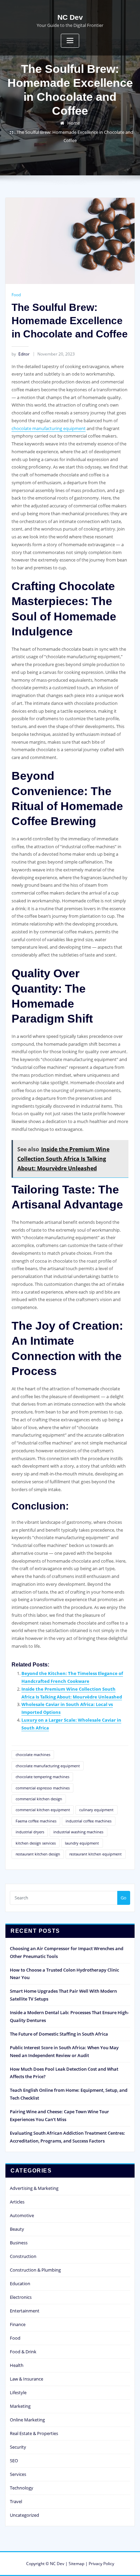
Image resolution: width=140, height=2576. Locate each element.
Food (16, 295)
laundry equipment (82, 1843)
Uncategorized (24, 2515)
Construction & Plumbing (35, 2270)
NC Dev (70, 17)
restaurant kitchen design (38, 1854)
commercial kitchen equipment (43, 1810)
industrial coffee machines (89, 1821)
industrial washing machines (78, 1832)
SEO (14, 2461)
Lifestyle (18, 2392)
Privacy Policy (101, 2564)
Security (18, 2447)
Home (74, 123)
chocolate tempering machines (42, 1777)
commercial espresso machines (43, 1788)
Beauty (17, 2229)
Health (17, 2365)
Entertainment (25, 2311)
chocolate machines (33, 1755)
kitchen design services (36, 1843)
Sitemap (76, 2564)
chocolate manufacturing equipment (49, 428)
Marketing (20, 2406)
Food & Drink (23, 2352)
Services (18, 2474)
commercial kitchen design (39, 1799)
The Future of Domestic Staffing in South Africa (59, 2034)
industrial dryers (30, 1832)
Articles (17, 2202)
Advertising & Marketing (34, 2188)
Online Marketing (27, 2420)
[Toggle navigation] (70, 41)
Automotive (22, 2215)
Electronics (21, 2297)
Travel (16, 2501)
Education (20, 2283)
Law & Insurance (27, 2379)
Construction (23, 2256)
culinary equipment (96, 1810)
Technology (22, 2488)
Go (124, 1898)
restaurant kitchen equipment (95, 1854)
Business (19, 2243)
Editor (21, 354)
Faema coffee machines (36, 1821)
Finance (18, 2324)
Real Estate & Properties (34, 2433)
